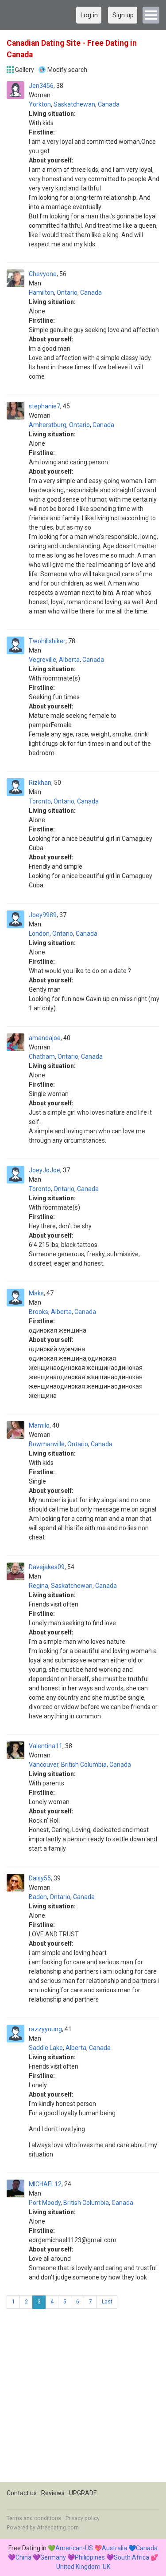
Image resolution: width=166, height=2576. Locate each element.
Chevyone (43, 274)
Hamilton (41, 293)
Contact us (22, 2493)
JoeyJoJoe (44, 1170)
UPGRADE (83, 2493)
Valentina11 (46, 1746)
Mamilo (39, 1425)
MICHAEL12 (45, 2184)
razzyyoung (45, 2029)
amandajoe (45, 1038)
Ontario (67, 293)
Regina (39, 1586)
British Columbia (84, 1765)
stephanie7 (44, 406)
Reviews (53, 2493)
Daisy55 (40, 1878)
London (39, 934)
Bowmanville (47, 1444)
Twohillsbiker (47, 641)
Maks (36, 1293)
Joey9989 (43, 915)
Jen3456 (41, 86)
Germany (53, 2557)
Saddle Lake (46, 2048)
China (23, 2557)
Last (107, 2302)
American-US (74, 2548)
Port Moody (45, 2203)
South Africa (131, 2557)
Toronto (40, 801)
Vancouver (44, 1765)
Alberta (69, 660)
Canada (109, 104)
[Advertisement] (83, 2399)
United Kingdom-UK (83, 2567)
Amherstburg (48, 425)
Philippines (90, 2557)
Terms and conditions (34, 2518)
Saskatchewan (74, 104)
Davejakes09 (47, 1567)
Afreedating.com (58, 2528)
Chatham (42, 1057)
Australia (114, 2548)
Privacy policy (83, 2518)
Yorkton (40, 104)
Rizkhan (40, 783)
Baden (38, 1897)
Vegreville (42, 660)
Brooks (39, 1312)
